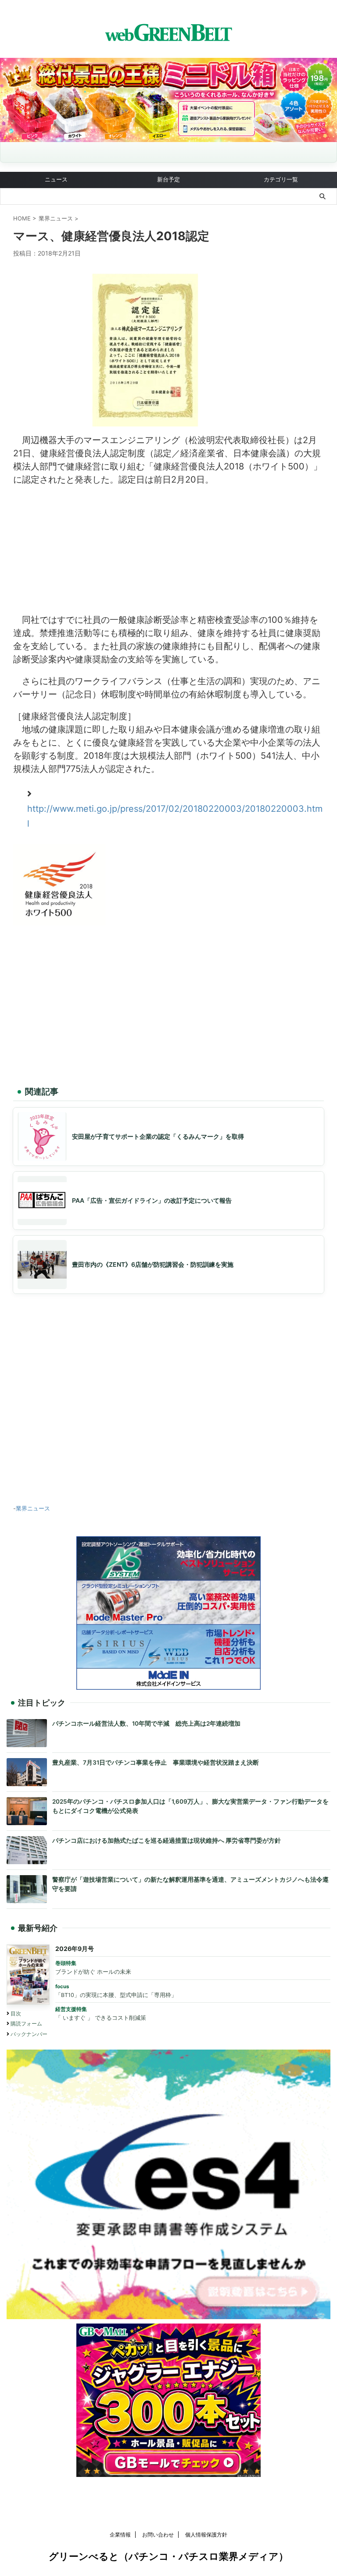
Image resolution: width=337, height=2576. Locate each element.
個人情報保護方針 (206, 2535)
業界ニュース (33, 1508)
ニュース (56, 179)
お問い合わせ (158, 2535)
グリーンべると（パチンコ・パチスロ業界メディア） (168, 2556)
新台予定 (168, 179)
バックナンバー (29, 2034)
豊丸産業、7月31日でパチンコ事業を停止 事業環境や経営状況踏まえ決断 (156, 1762)
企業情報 (120, 2535)
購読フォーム (26, 2023)
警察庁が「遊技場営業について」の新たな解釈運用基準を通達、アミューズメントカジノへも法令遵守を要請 (190, 1884)
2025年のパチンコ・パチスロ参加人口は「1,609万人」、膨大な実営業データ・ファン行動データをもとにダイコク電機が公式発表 (190, 1806)
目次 (16, 2013)
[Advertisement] (168, 547)
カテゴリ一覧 (281, 179)
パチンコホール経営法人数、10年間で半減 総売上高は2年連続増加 (146, 1723)
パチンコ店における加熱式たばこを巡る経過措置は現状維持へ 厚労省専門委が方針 (167, 1841)
